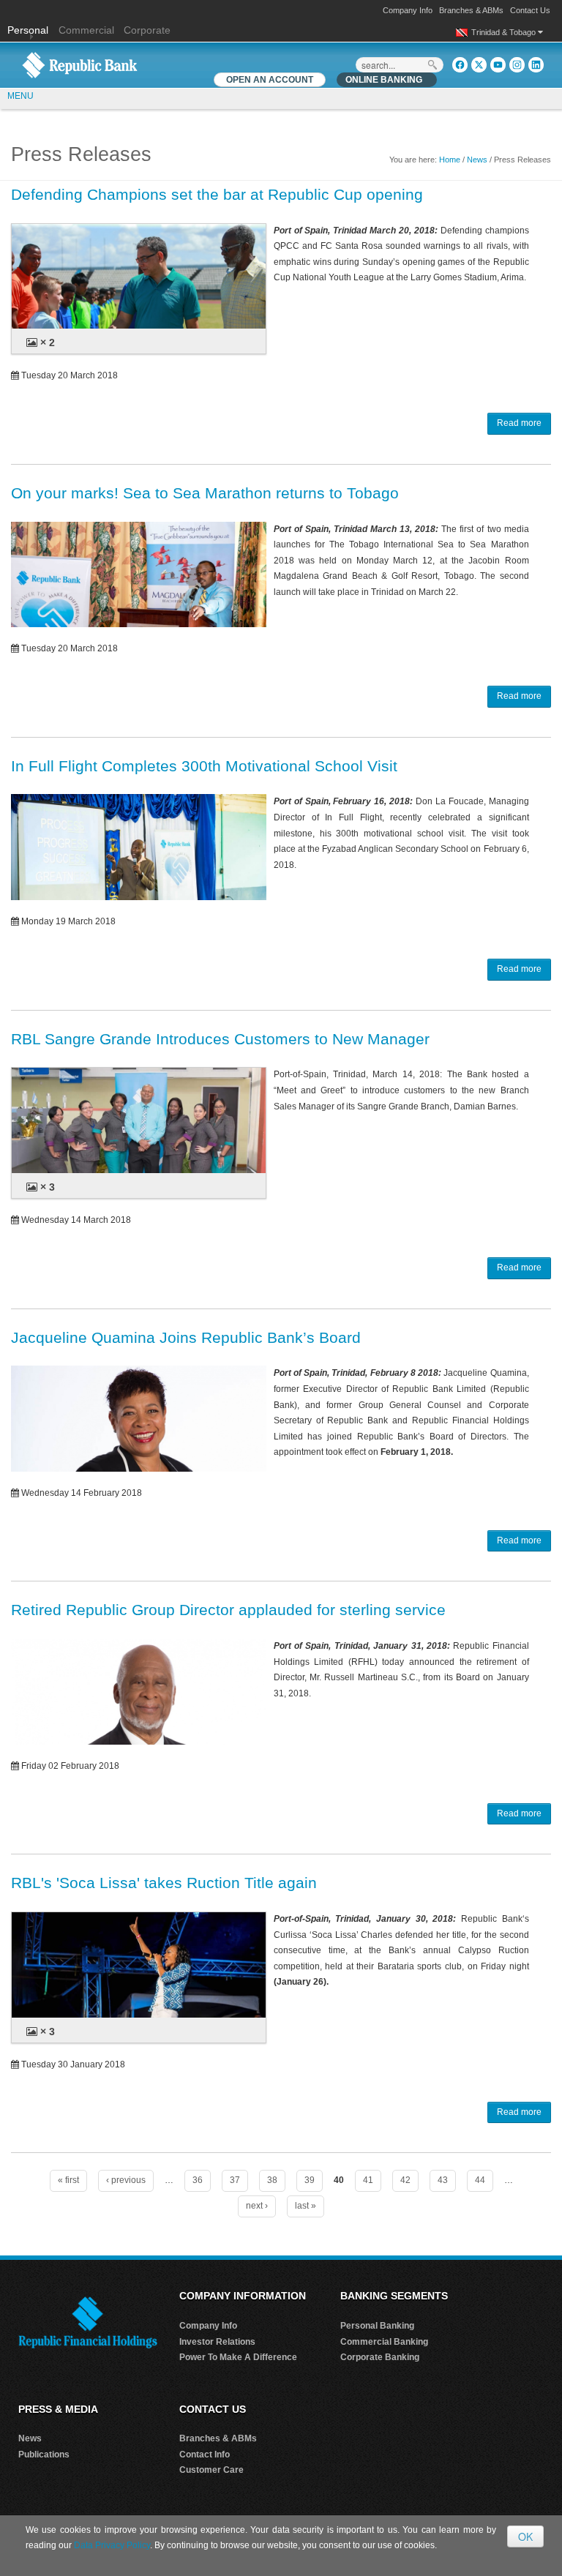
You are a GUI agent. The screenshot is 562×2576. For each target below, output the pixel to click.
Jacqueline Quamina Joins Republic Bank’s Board (186, 1337)
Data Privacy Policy (112, 2545)
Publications (44, 2455)
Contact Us (530, 10)
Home (450, 160)
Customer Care (211, 2470)
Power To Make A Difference (238, 2357)
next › (257, 2206)
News (477, 160)
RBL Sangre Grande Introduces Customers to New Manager (220, 1039)
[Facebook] (460, 65)
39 (310, 2180)
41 (368, 2180)
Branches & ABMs (471, 10)
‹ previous (126, 2180)
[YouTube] (498, 65)
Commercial (86, 30)
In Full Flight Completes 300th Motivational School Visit (204, 766)
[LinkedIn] (536, 65)
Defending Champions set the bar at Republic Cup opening (217, 194)
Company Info (408, 10)
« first (68, 2180)
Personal (29, 30)
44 (480, 2180)
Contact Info (205, 2455)
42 (405, 2180)
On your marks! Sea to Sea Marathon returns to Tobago (205, 493)
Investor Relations (217, 2342)
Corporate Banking (380, 2357)
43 (443, 2180)
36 (198, 2180)
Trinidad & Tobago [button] (505, 32)
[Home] (80, 64)
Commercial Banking (384, 2342)
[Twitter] (479, 65)
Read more (519, 423)
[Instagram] (517, 65)
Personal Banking (377, 2326)
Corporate (147, 30)
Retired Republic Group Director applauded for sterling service (228, 1610)
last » (306, 2206)
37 (235, 2180)
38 (272, 2180)
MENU (20, 96)
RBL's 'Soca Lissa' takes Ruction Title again (164, 1883)
